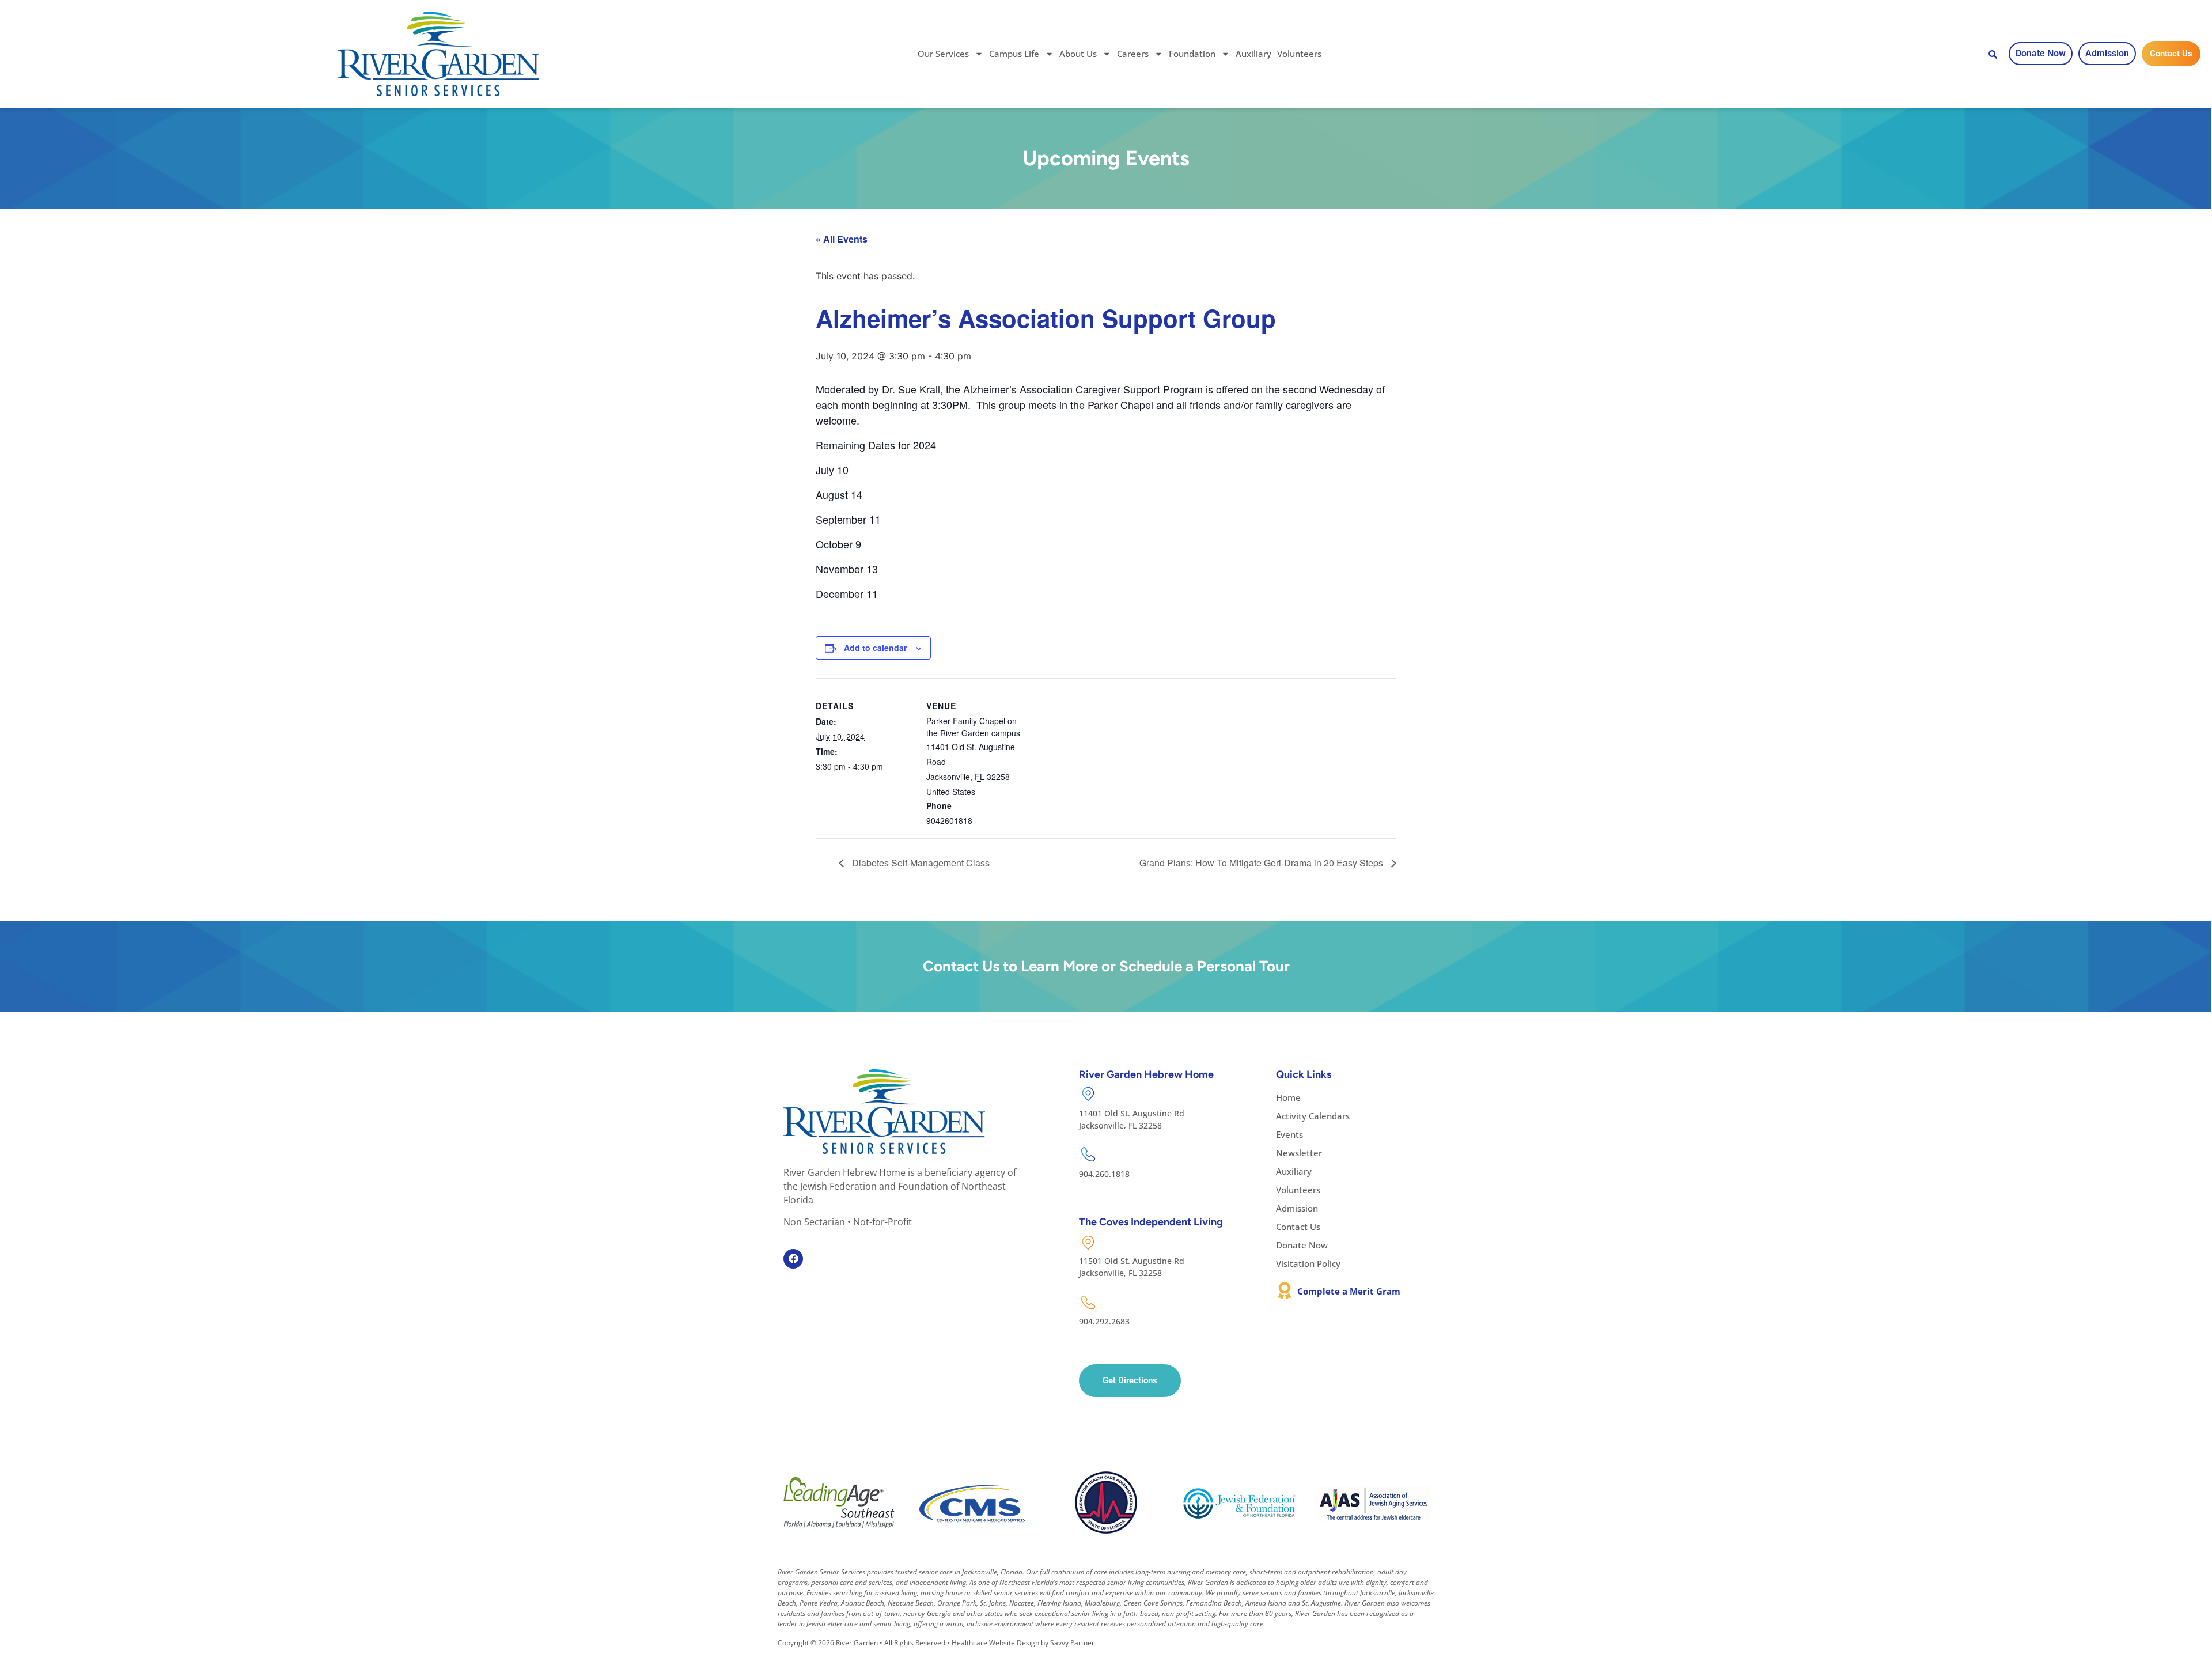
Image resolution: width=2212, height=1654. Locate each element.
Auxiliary (1253, 54)
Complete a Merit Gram (1349, 1291)
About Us (1078, 54)
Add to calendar (875, 648)
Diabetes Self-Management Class (920, 863)
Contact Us (1298, 1227)
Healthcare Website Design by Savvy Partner (1023, 1643)
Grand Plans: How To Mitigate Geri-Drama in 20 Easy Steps (1262, 863)
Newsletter (1299, 1153)
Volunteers (1299, 54)
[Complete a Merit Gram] (1285, 1290)
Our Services (943, 54)
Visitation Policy (1308, 1263)
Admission (1297, 1208)
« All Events (842, 239)
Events (1289, 1134)
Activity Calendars (1313, 1116)
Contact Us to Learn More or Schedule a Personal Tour (1106, 966)
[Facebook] (793, 1259)
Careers (1133, 54)
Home (1288, 1097)
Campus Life (1014, 54)
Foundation (1192, 54)
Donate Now (1302, 1245)
